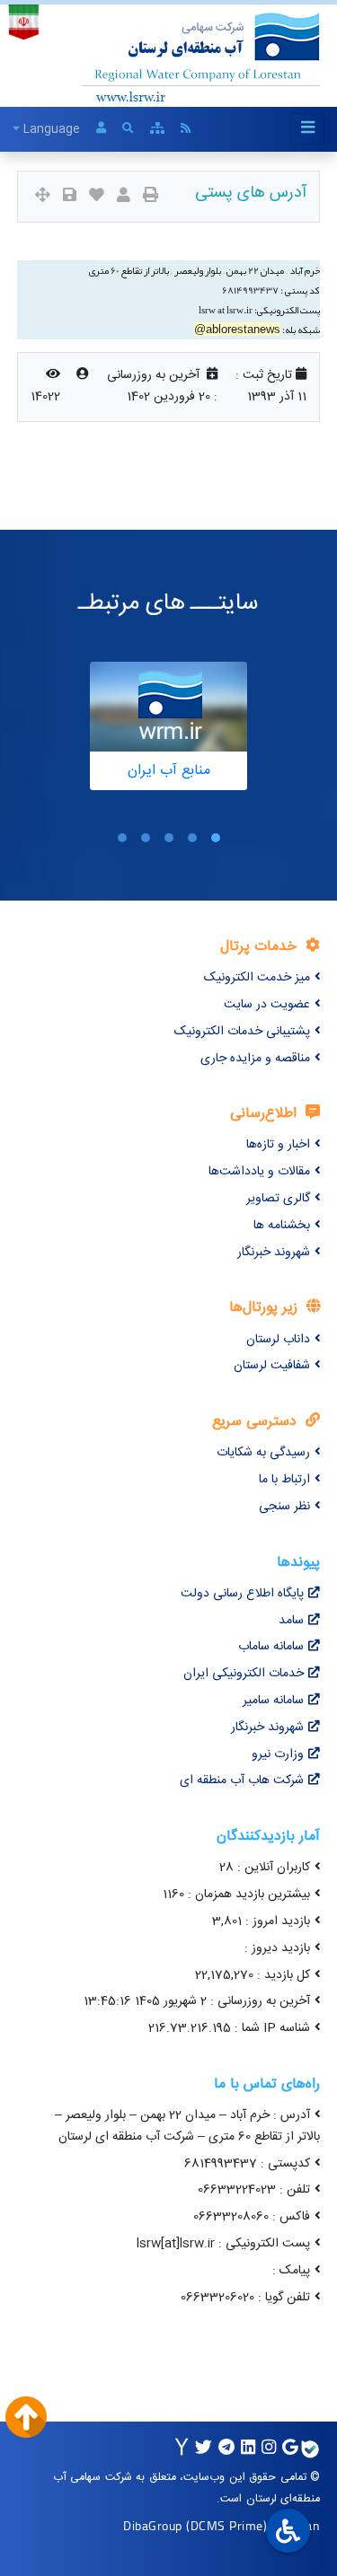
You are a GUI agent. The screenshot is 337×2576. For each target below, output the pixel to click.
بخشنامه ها (282, 1226)
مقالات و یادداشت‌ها (259, 1172)
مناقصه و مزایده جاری (255, 1059)
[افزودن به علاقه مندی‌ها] (97, 197)
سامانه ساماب (271, 1647)
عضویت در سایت (267, 1005)
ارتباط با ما (284, 1480)
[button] (216, 838)
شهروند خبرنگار (274, 1253)
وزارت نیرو (278, 1754)
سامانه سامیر (273, 1701)
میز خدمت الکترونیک (257, 978)
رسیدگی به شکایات (263, 1453)
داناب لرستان (278, 1340)
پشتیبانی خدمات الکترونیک (242, 1032)
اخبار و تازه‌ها (278, 1145)
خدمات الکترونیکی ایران (244, 1674)
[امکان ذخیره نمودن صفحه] (70, 197)
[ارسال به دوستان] (124, 197)
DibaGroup (153, 2525)
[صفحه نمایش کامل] (43, 197)
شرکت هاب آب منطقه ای (242, 1780)
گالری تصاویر (278, 1199)
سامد (291, 1621)
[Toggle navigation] (307, 129)
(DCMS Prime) (226, 2525)
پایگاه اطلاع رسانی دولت (242, 1594)
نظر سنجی (284, 1507)
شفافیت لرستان (272, 1366)
